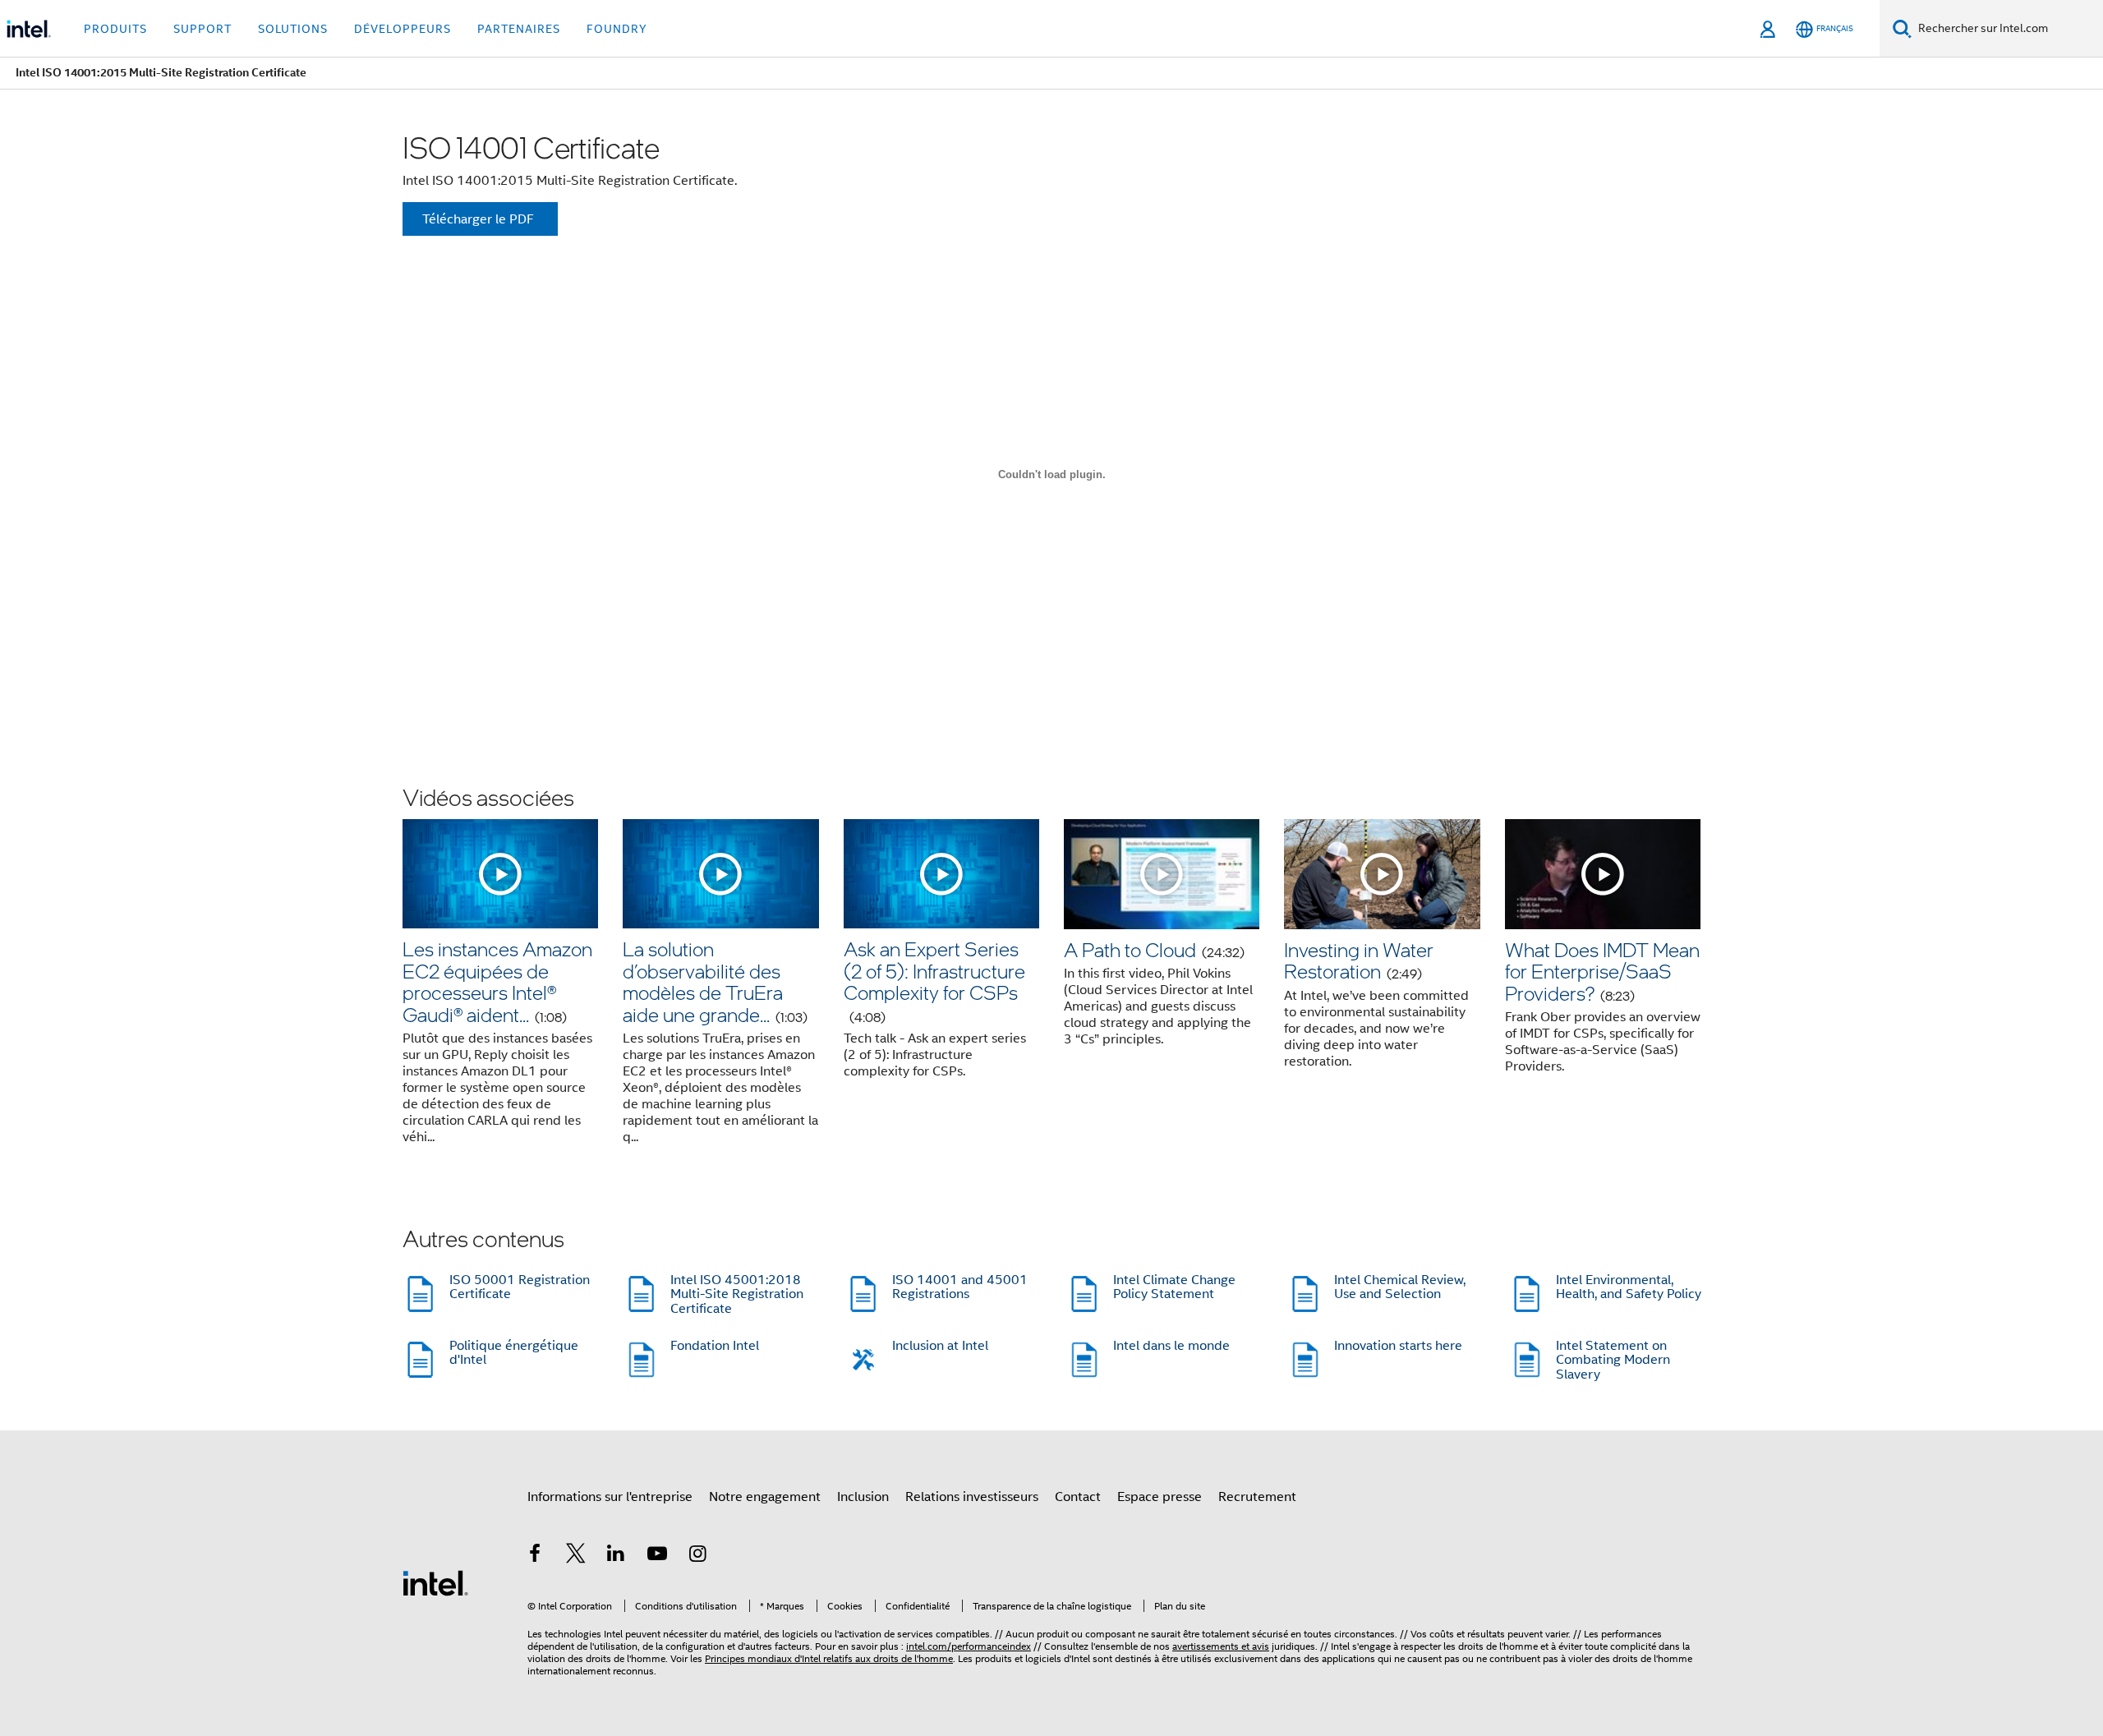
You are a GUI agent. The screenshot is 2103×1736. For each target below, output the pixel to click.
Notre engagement (765, 1497)
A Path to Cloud (1154, 949)
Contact (1078, 1497)
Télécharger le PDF (478, 219)
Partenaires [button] (519, 29)
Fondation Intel (715, 1346)
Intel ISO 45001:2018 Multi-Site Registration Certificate (737, 1294)
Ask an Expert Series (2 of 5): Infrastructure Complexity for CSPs (934, 980)
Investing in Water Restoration (1359, 960)
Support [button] (202, 29)
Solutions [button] (293, 29)
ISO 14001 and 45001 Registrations (960, 1287)
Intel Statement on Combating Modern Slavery (1613, 1360)
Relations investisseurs (972, 1497)
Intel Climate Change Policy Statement (1174, 1287)
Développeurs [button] (403, 29)
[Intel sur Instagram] (697, 1556)
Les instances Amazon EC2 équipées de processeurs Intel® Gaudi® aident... (497, 981)
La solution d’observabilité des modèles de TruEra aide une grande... (715, 981)
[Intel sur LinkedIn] (616, 1556)
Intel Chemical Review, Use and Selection (1400, 1287)
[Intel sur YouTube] (657, 1556)
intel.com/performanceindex (969, 1646)
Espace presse (1160, 1497)
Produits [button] (115, 29)
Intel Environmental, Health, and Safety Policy (1629, 1287)
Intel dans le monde (1171, 1346)
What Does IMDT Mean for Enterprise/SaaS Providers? (1602, 971)
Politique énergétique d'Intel (514, 1353)
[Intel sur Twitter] (576, 1556)
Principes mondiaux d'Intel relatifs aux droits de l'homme (829, 1658)
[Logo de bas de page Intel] (435, 1582)
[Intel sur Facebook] (535, 1556)
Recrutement (1257, 1497)
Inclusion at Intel (940, 1346)
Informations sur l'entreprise (610, 1497)
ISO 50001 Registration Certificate (520, 1287)
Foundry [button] (617, 29)
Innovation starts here (1398, 1346)
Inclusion (863, 1497)
